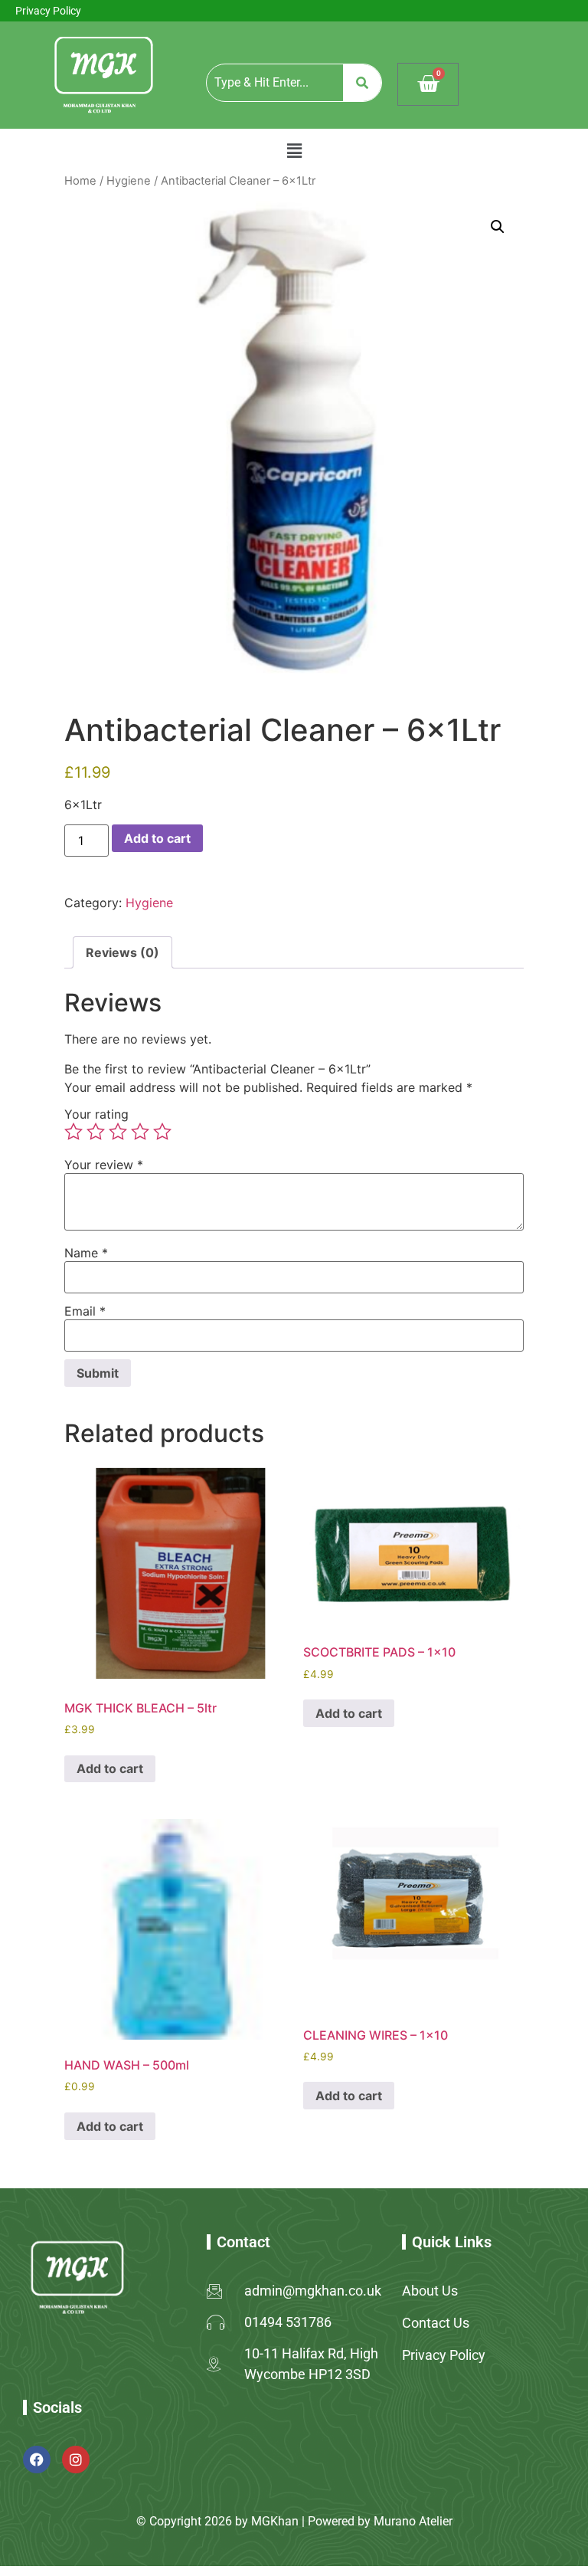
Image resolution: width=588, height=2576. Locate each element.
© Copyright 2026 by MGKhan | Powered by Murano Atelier (294, 2521)
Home (80, 181)
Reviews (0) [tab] (122, 952)
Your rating (96, 1114)
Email (85, 1311)
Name (86, 1253)
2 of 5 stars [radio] (96, 1132)
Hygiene (129, 181)
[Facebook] (37, 2460)
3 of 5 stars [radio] (118, 1132)
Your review (104, 1165)
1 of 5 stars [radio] (73, 1132)
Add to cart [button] (110, 1768)
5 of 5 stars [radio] (162, 1132)
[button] (294, 151)
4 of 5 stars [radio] (140, 1132)
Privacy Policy (48, 11)
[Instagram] (76, 2460)
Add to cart (157, 838)
